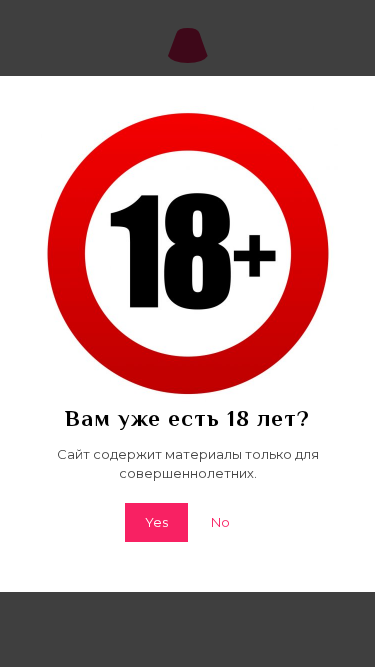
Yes (156, 522)
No (220, 522)
